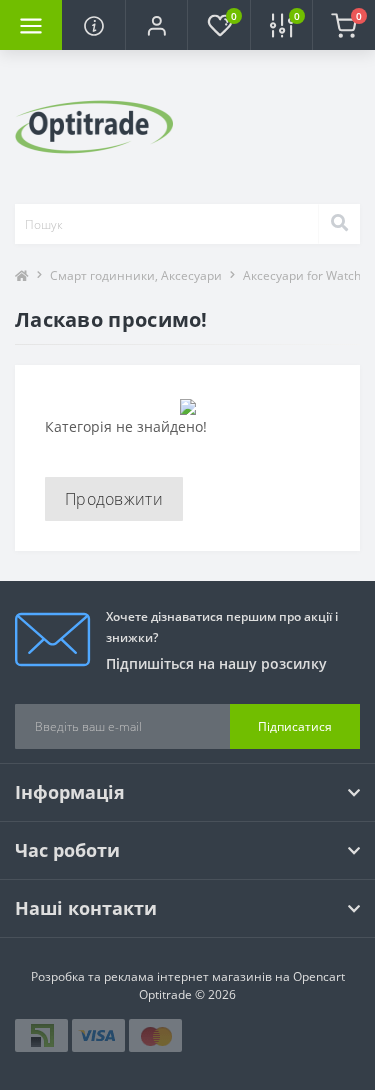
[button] (156, 25)
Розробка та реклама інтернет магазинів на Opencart (188, 976)
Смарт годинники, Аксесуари (136, 275)
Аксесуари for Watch (302, 275)
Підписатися (295, 726)
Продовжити (114, 499)
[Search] (339, 224)
